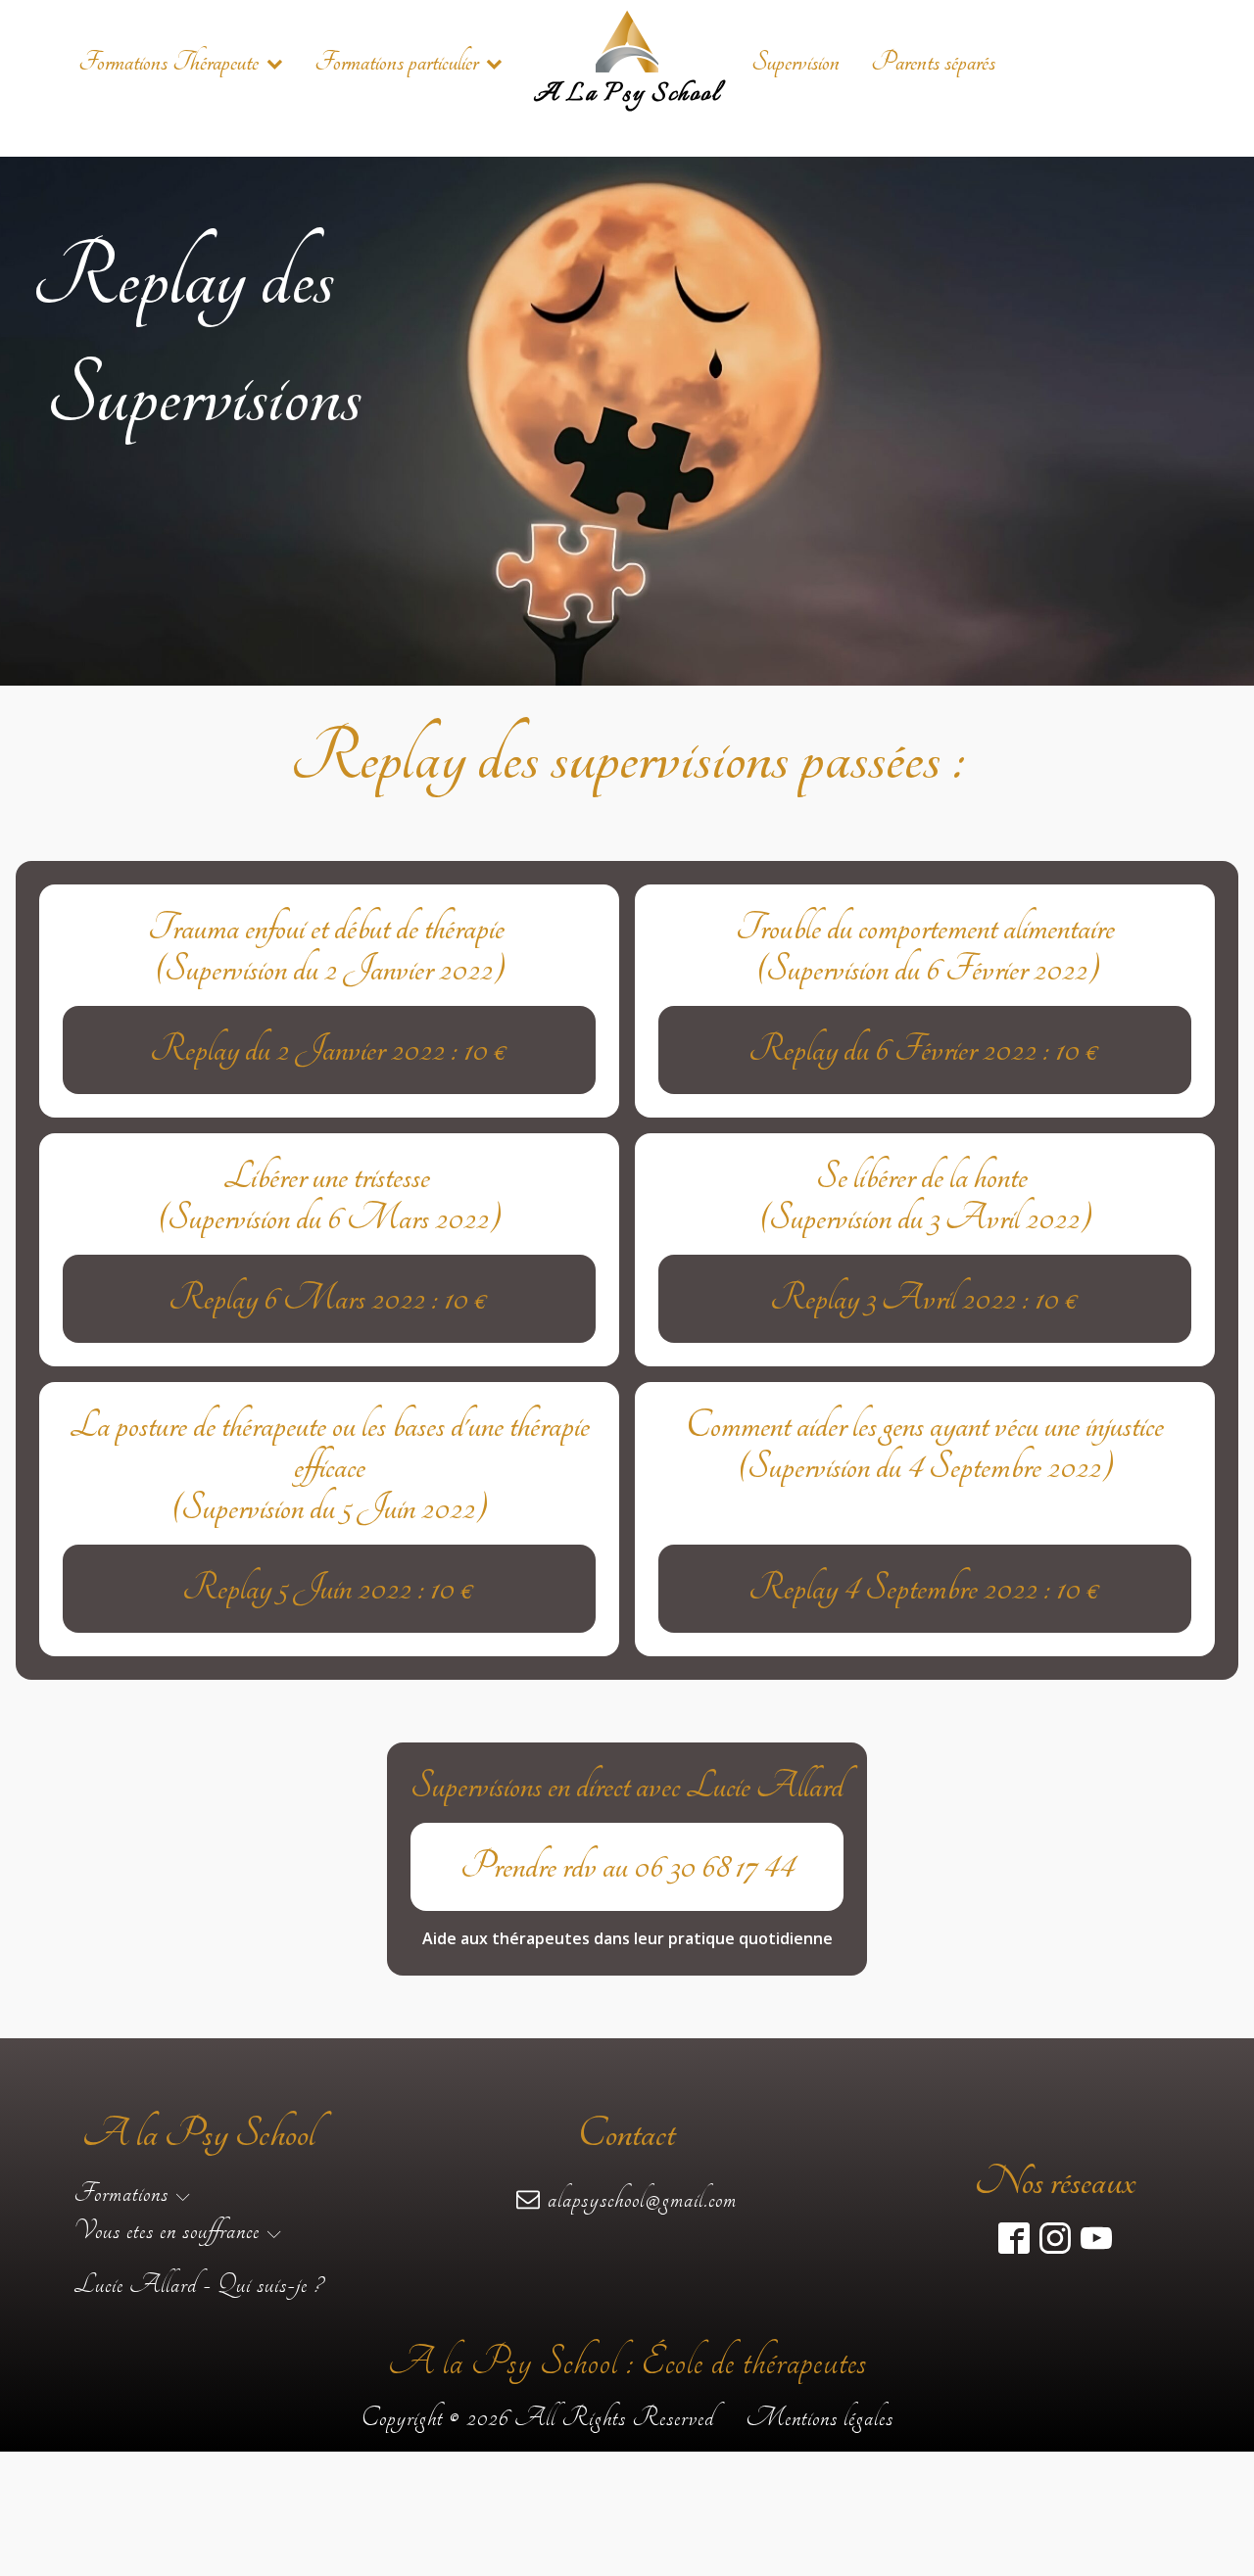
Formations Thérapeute (169, 62)
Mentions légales (820, 2417)
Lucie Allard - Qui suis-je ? (198, 2284)
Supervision (796, 62)
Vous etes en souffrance (167, 2230)
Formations (121, 2193)
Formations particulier (396, 62)
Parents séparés (933, 62)
